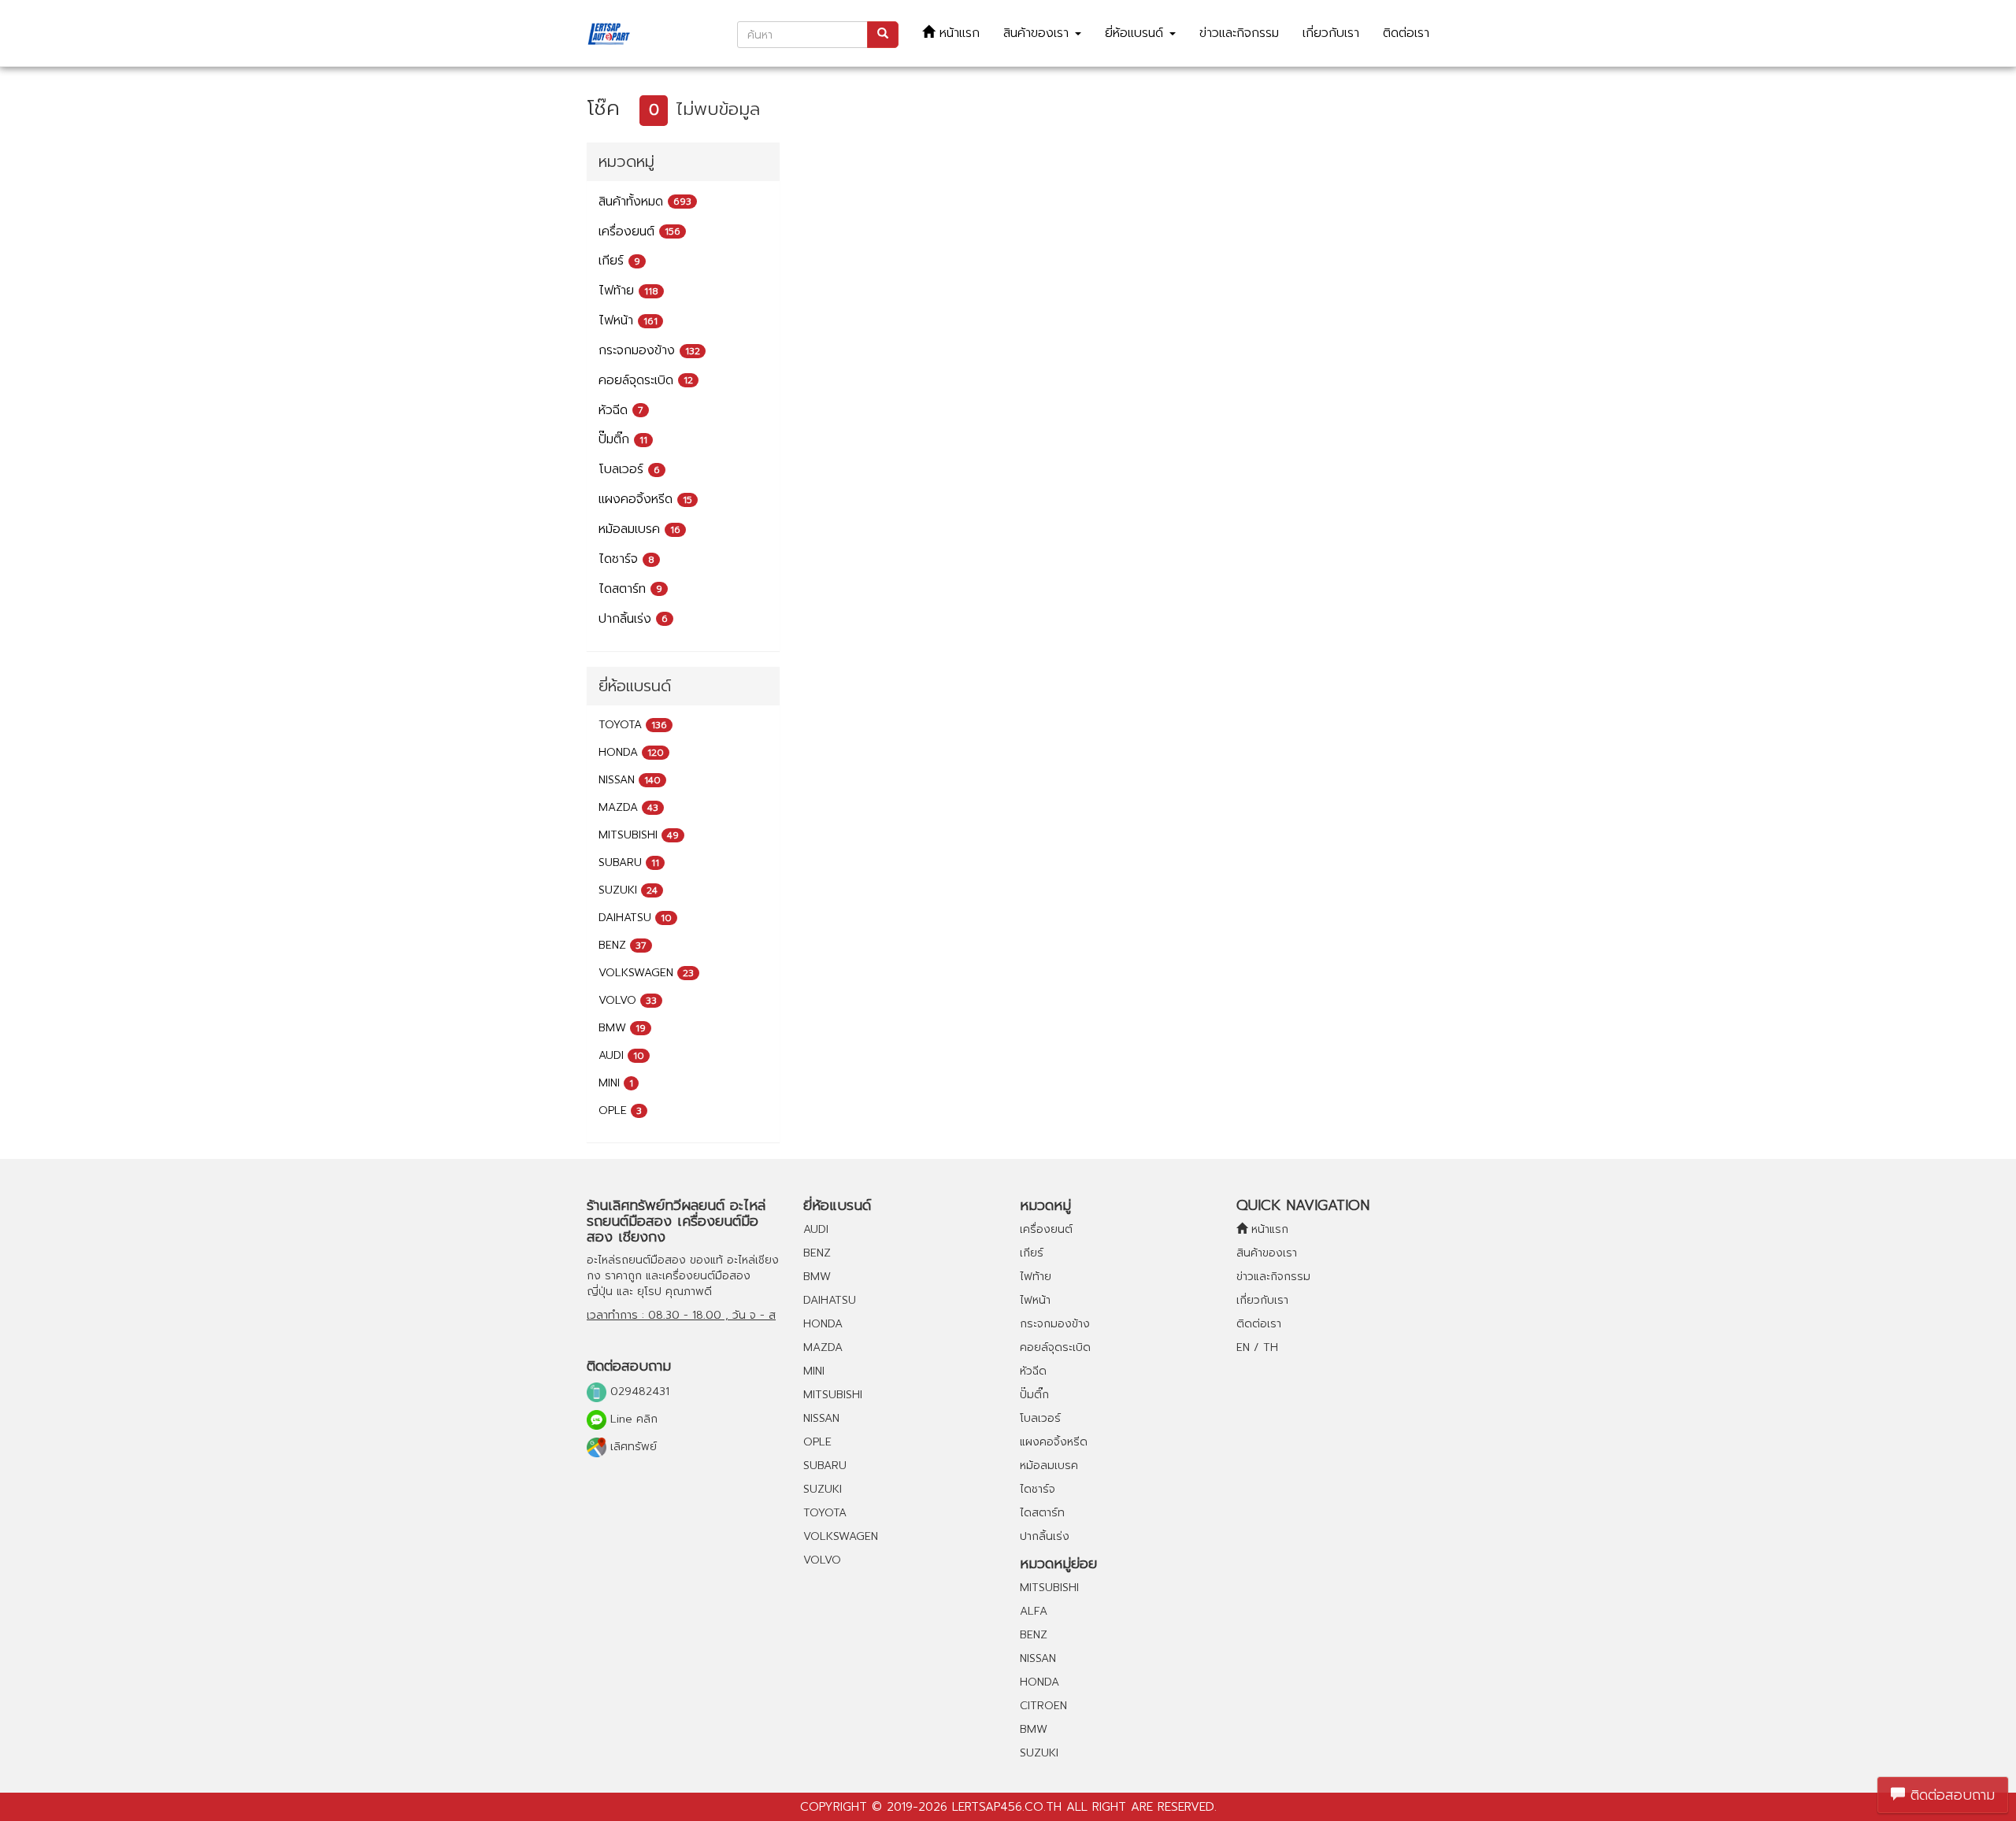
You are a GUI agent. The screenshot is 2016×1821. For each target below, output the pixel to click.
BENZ (623, 945)
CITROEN (1043, 1706)
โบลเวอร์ (629, 469)
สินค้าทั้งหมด (645, 202)
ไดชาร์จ (626, 559)
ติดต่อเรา (1406, 33)
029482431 (638, 1392)
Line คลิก (632, 1419)
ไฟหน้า (628, 320)
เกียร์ (619, 261)
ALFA (1034, 1611)
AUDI (621, 1055)
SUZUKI (628, 890)
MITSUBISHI (639, 835)
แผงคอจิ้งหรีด (645, 499)
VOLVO (628, 1000)
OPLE (620, 1110)
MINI (616, 1083)
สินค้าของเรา (1038, 33)
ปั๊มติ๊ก (623, 439)
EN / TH (1257, 1347)
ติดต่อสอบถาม (1950, 1795)
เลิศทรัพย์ (632, 1447)
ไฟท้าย (628, 291)
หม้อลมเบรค (639, 529)
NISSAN (630, 780)
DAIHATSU (635, 918)
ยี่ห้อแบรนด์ (1136, 33)
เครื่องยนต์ (639, 231)
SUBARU (629, 862)
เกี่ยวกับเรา (1331, 33)
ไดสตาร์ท (630, 589)
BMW (622, 1028)
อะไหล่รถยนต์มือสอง (636, 1260)
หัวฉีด (621, 410)
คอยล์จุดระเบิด (646, 380)
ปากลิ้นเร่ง (633, 619)
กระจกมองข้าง (649, 350)
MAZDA (628, 807)
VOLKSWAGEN (646, 973)
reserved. (1187, 1807)
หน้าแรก (957, 33)
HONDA (631, 752)
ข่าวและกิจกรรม (1239, 33)
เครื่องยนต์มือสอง (706, 1276)
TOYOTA (633, 725)
